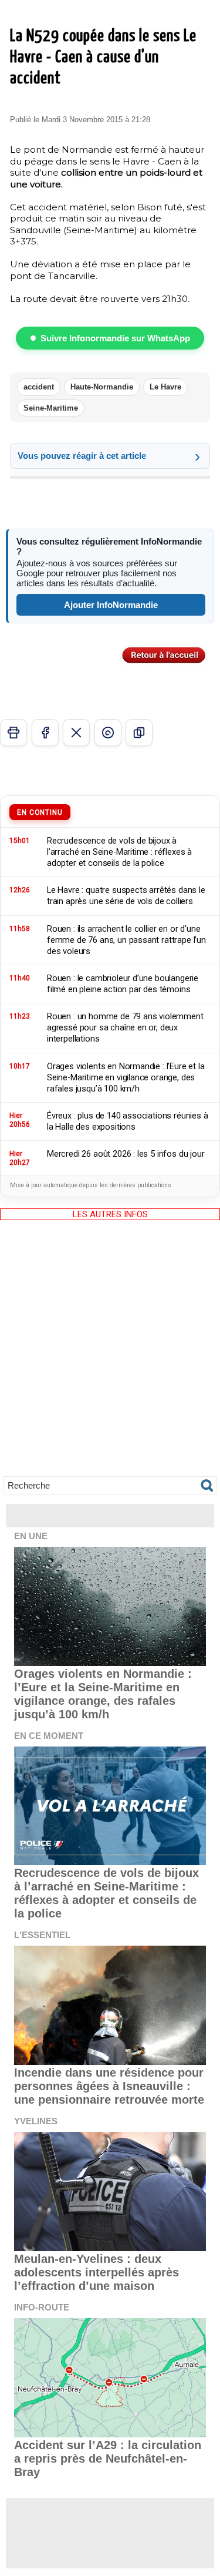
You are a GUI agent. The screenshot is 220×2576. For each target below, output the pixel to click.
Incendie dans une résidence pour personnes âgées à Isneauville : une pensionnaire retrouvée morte (109, 2086)
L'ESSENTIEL (42, 1935)
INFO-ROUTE (42, 2307)
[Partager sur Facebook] (45, 733)
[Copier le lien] (139, 733)
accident (39, 387)
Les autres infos (110, 1214)
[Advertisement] (110, 1357)
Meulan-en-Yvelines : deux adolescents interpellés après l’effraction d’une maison (97, 2272)
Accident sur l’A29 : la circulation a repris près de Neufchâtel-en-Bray (108, 2459)
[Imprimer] (13, 733)
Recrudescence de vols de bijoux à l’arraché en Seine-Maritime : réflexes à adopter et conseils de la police (106, 1893)
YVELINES (36, 2121)
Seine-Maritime (51, 408)
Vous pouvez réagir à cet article (82, 456)
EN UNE (31, 1536)
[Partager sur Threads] (108, 733)
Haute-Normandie (102, 387)
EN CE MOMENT (49, 1736)
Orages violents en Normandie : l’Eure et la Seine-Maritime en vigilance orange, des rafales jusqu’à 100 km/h (103, 1694)
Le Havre (165, 387)
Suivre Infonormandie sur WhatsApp (115, 338)
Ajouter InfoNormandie (111, 605)
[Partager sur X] (76, 733)
